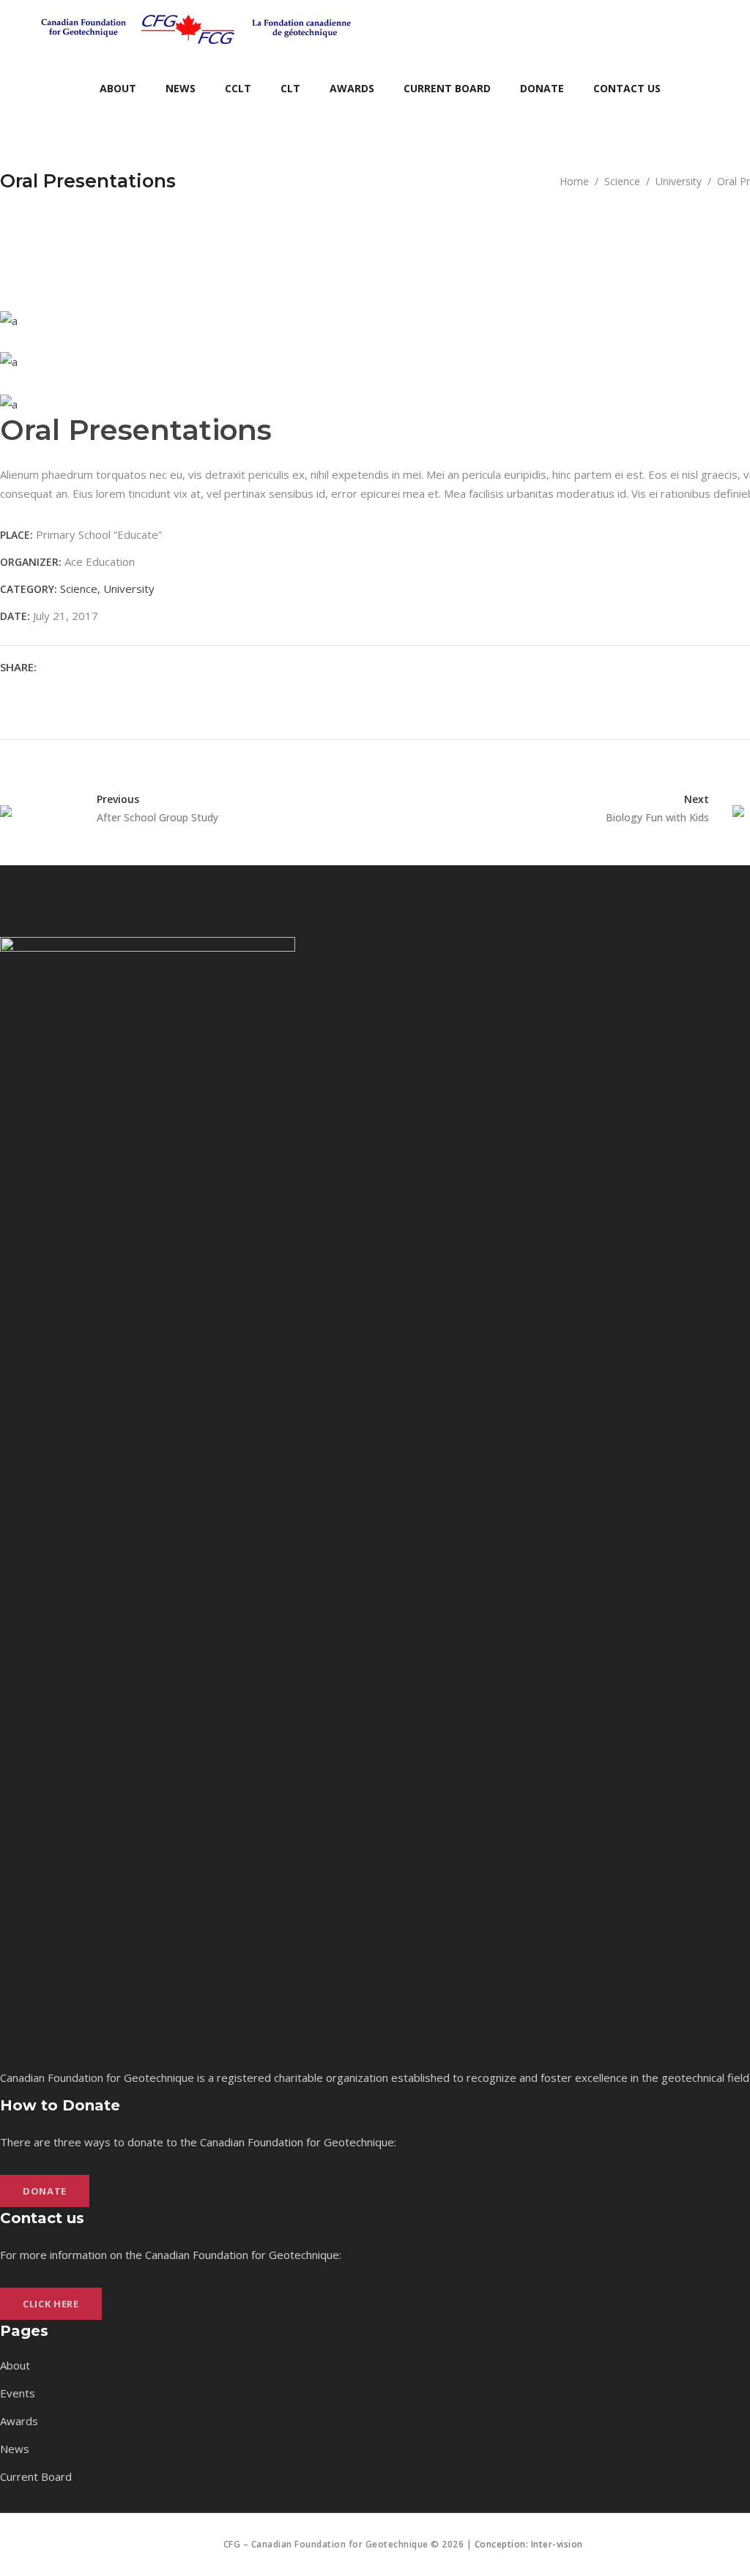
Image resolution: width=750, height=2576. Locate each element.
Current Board (36, 2476)
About (15, 2365)
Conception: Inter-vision (529, 2544)
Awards (19, 2421)
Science (622, 181)
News (15, 2449)
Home (574, 181)
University (679, 181)
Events (18, 2393)
